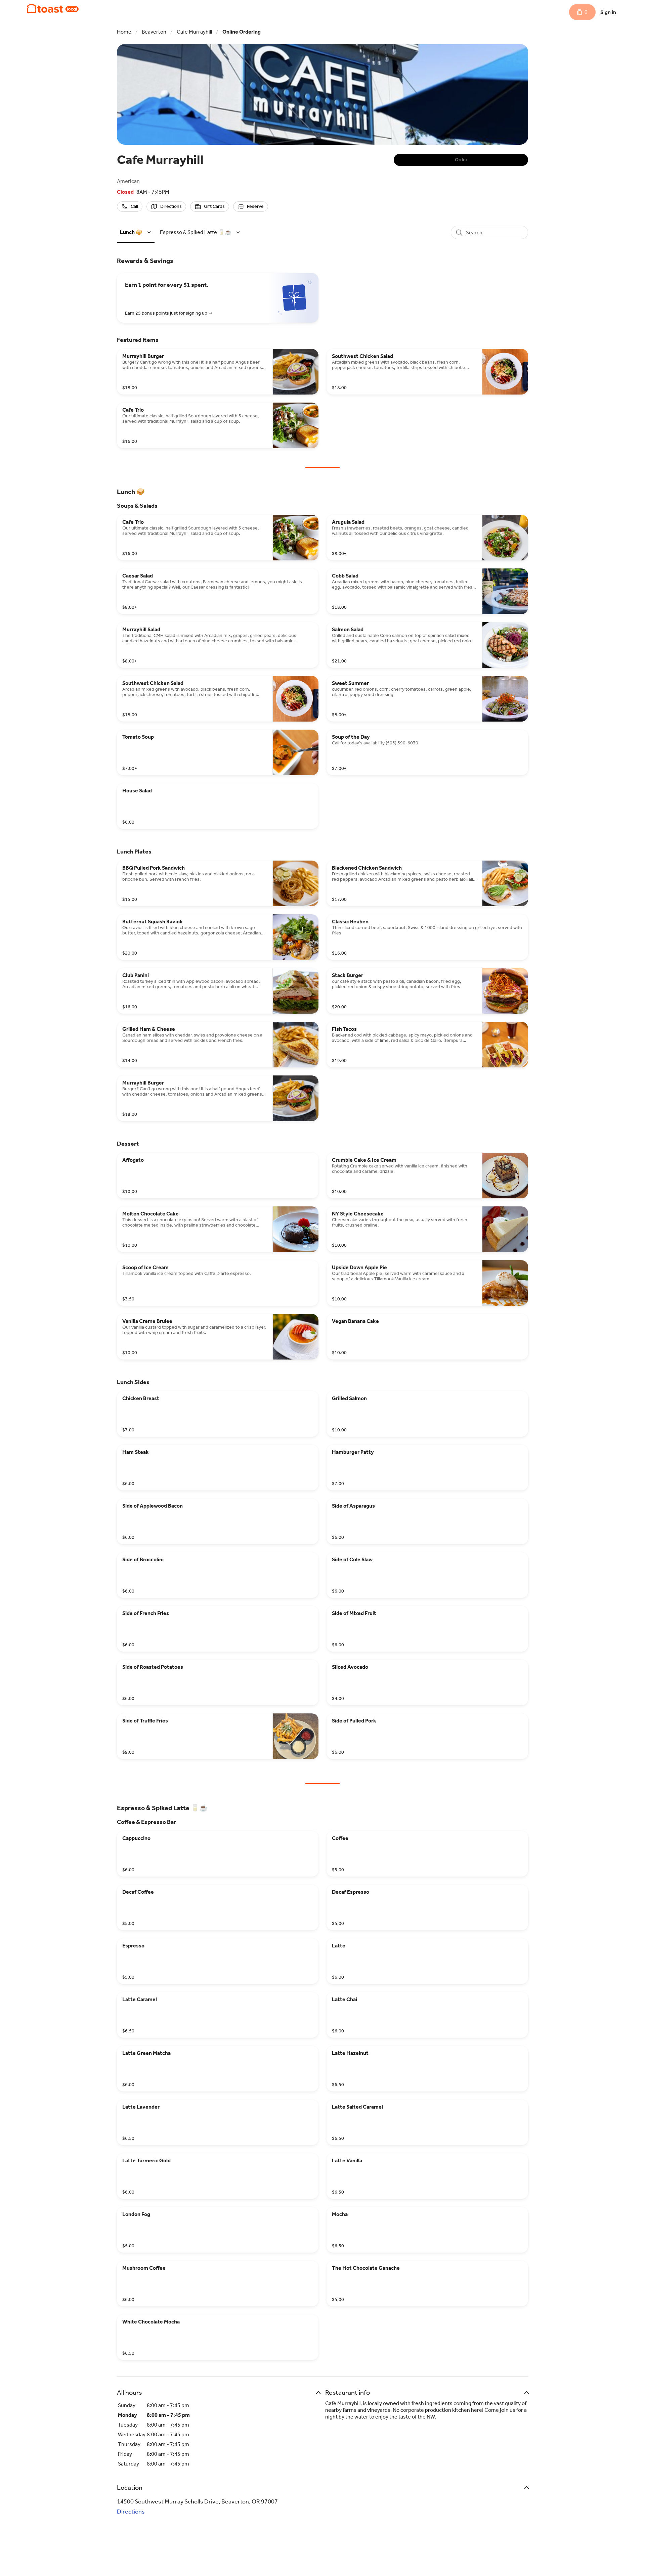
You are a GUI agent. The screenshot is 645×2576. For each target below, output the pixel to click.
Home (124, 32)
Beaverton (154, 32)
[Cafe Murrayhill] (53, 9)
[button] (137, 232)
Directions (131, 2512)
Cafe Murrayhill (194, 32)
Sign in (608, 12)
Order (461, 160)
